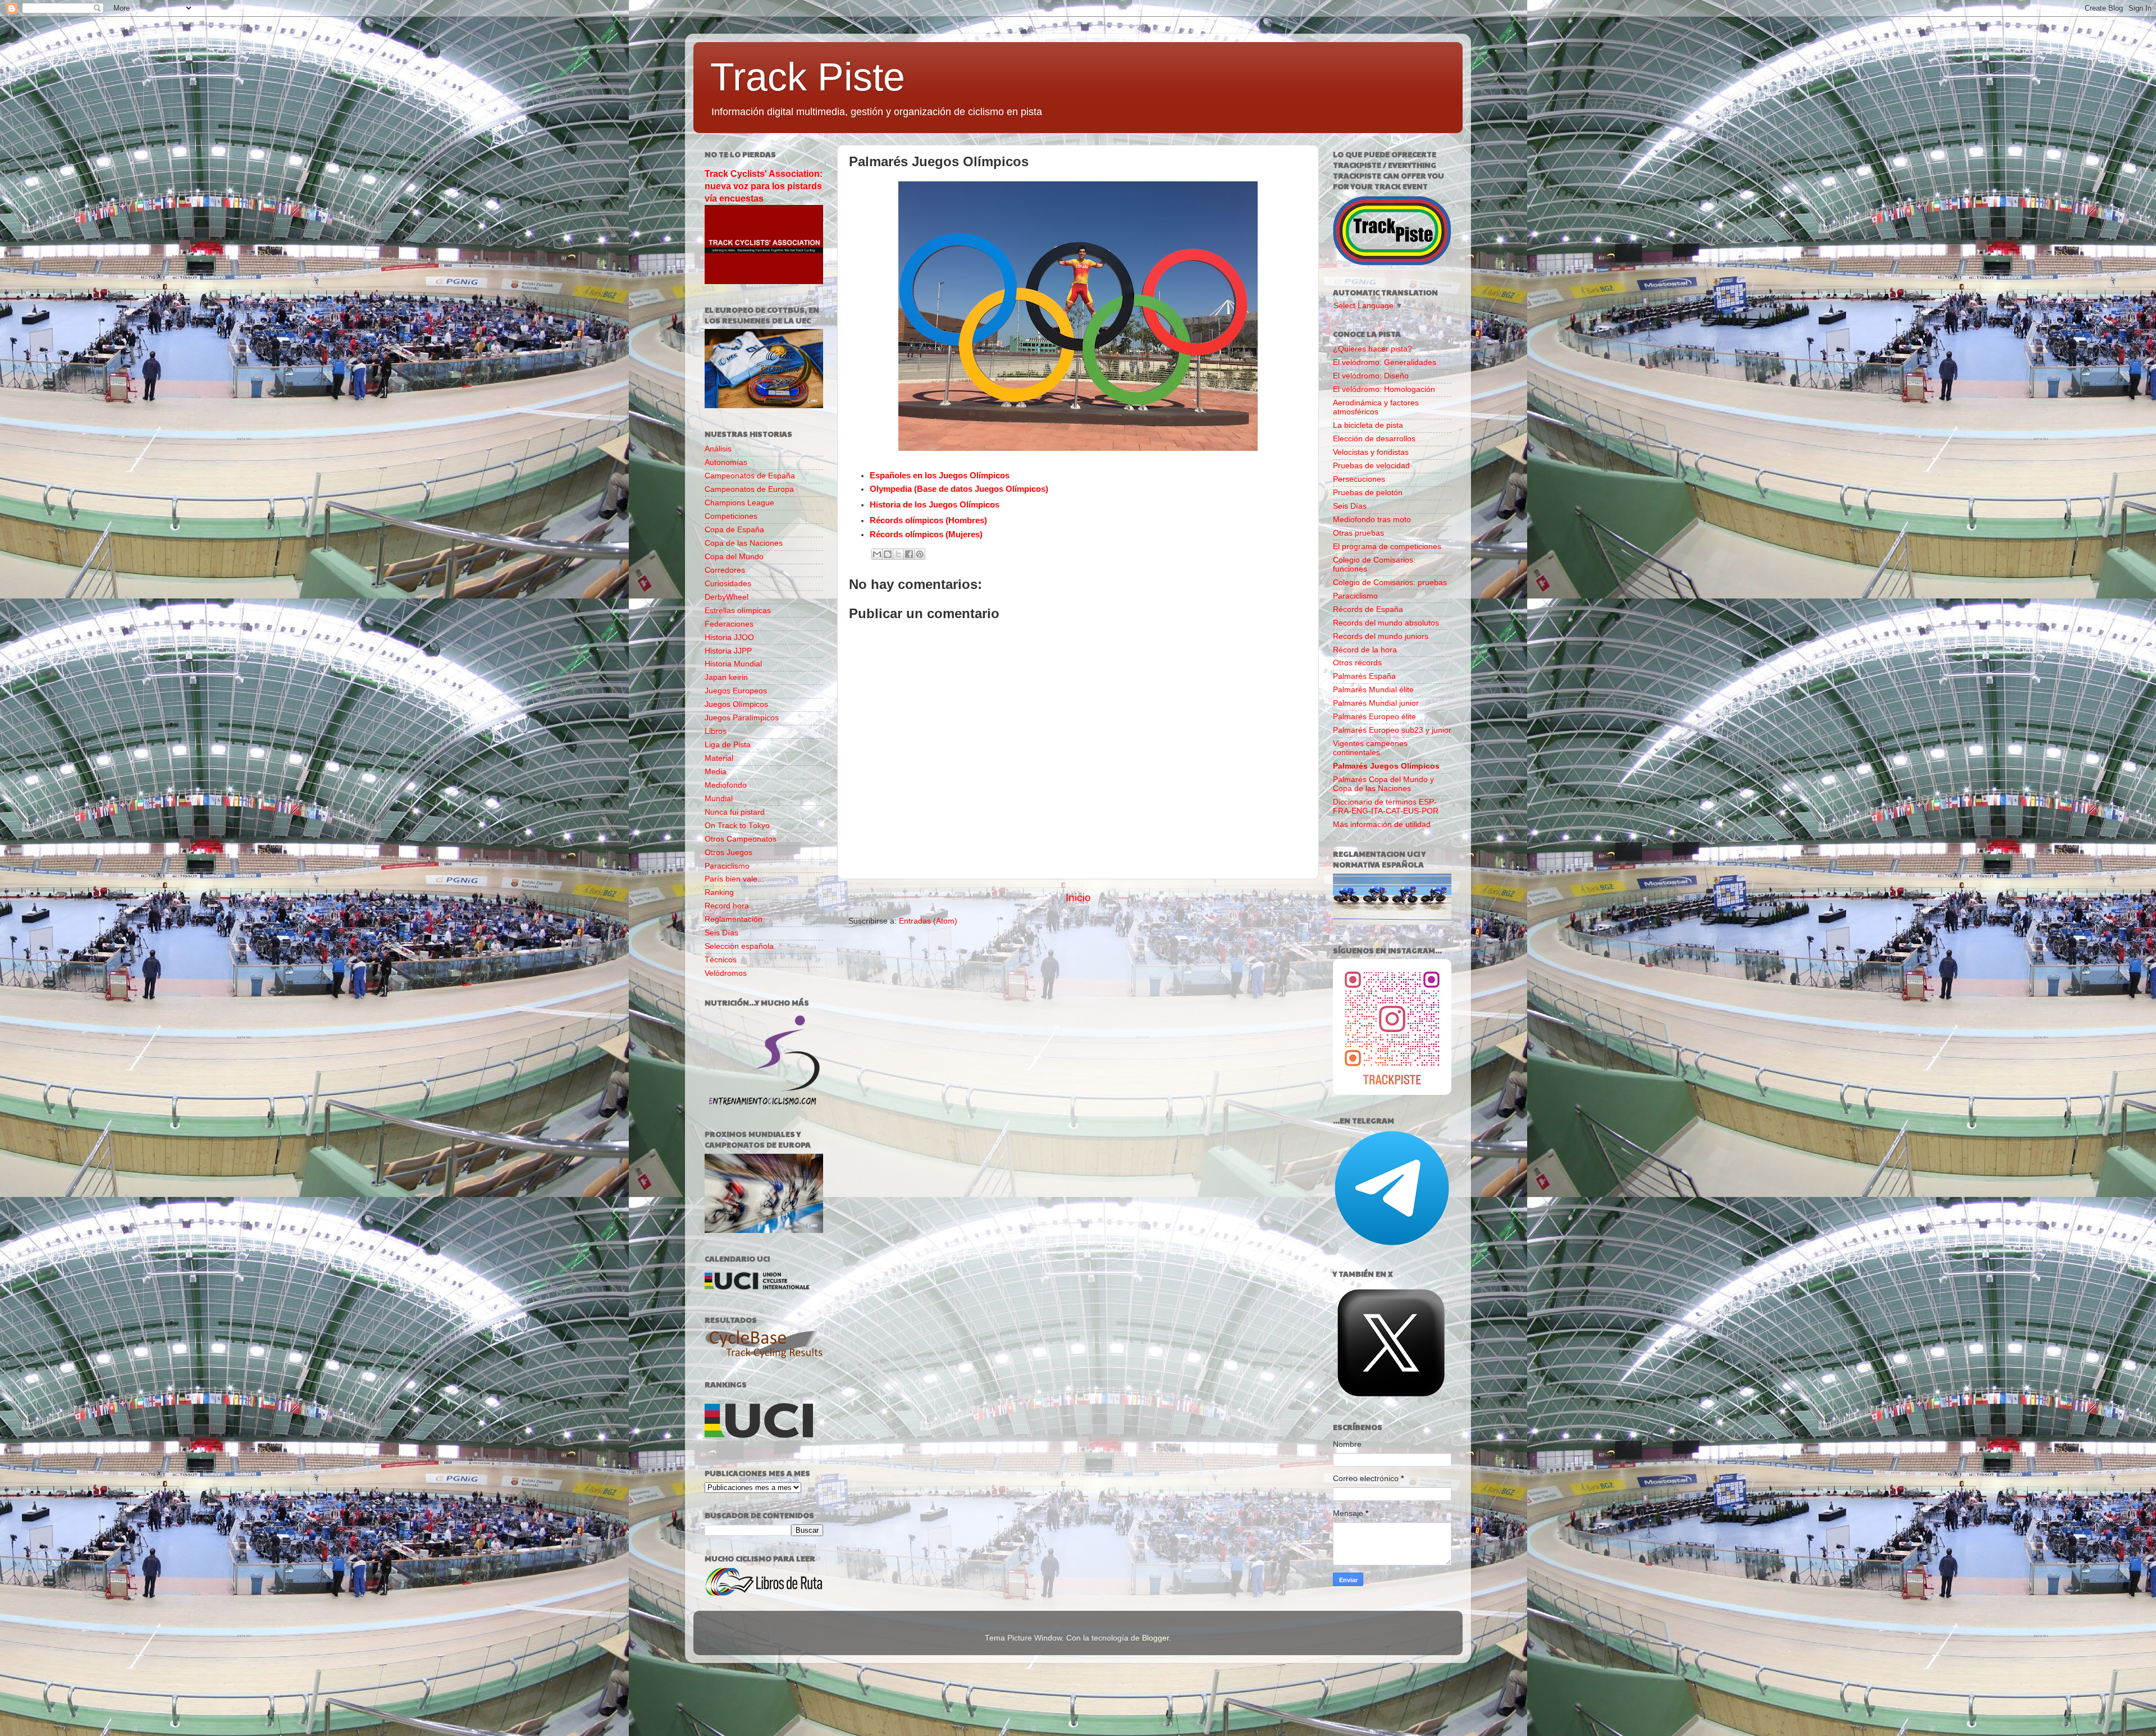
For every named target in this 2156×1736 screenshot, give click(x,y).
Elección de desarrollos (1374, 439)
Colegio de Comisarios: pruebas (1390, 583)
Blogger (1155, 1638)
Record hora (727, 906)
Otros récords (1357, 663)
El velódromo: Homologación (1384, 389)
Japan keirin (726, 677)
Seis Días (721, 933)
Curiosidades (728, 584)
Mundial (719, 799)
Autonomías (726, 462)
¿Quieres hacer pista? (1372, 349)
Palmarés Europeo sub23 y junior (1392, 730)
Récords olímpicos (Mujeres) (926, 534)
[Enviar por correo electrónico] (877, 554)
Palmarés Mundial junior (1376, 703)
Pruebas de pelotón (1368, 493)
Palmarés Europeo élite (1374, 717)
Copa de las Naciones (744, 543)
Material (719, 758)
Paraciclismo (727, 866)
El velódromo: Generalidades (1385, 362)
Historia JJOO (729, 638)
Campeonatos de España (750, 476)
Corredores (725, 570)
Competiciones (731, 516)
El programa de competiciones (1387, 547)
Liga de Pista (728, 745)
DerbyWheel (727, 597)
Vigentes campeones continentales (1370, 748)
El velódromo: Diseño (1371, 376)
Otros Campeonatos (741, 839)
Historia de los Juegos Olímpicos (935, 505)
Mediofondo (726, 785)
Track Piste (808, 77)
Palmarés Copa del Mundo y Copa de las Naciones (1383, 784)
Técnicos (721, 960)
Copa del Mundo (734, 557)
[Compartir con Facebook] (909, 554)
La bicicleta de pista (1368, 425)
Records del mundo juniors (1381, 636)
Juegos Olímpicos (736, 704)
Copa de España (734, 530)
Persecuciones (1359, 479)
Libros (716, 731)
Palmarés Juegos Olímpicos (1386, 766)
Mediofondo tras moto (1372, 520)
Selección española (739, 946)
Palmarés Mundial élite (1373, 690)
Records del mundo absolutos (1386, 623)
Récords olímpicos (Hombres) (928, 520)
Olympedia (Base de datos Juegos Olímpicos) (959, 489)
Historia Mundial (733, 664)
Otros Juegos (728, 853)
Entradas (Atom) (928, 921)
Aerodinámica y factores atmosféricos (1376, 407)
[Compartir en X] (898, 554)
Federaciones (729, 624)
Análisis (718, 449)
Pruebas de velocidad (1371, 466)
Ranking (719, 892)
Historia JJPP (728, 651)
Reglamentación (734, 919)
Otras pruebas (1358, 533)
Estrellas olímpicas (738, 611)
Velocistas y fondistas (1371, 452)
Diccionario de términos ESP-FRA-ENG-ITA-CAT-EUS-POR (1386, 807)
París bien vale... (734, 879)
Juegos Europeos (736, 691)
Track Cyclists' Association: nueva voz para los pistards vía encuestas (764, 186)
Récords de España (1368, 609)
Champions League (739, 503)
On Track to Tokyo (737, 826)
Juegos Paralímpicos (742, 718)
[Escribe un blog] (888, 554)
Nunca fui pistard (735, 812)
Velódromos (726, 973)
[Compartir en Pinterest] (920, 554)
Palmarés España (1364, 676)
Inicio (1078, 897)
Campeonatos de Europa (749, 489)
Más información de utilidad (1382, 824)
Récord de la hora (1365, 650)
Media (716, 772)
